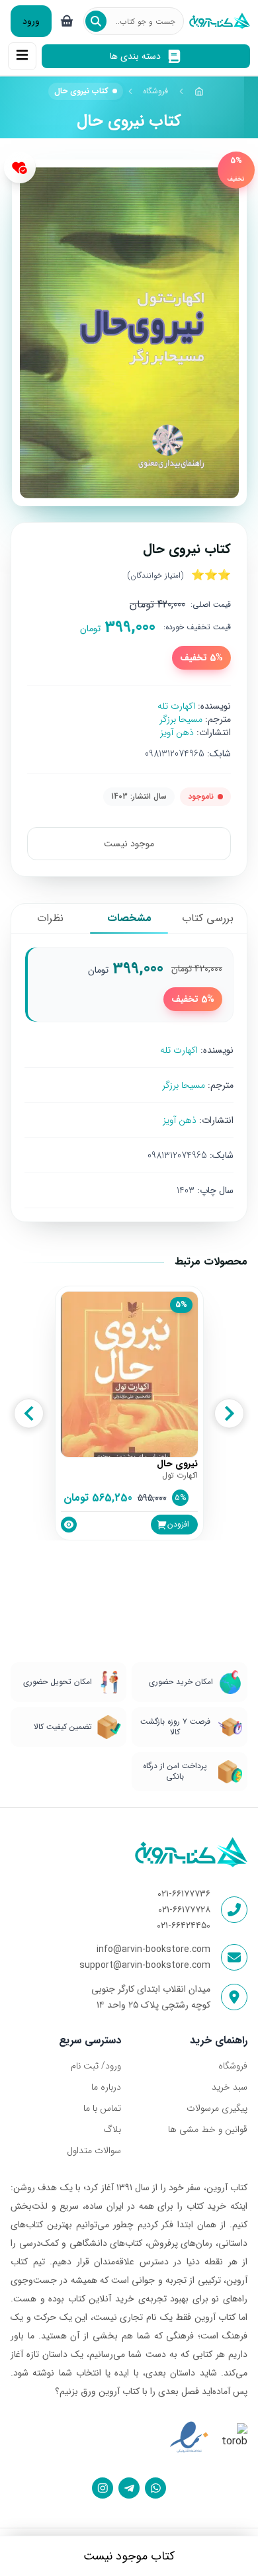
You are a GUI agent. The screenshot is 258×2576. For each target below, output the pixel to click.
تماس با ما (102, 2108)
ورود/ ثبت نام (96, 2066)
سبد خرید (230, 2087)
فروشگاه (155, 91)
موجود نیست (129, 844)
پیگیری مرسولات (217, 2108)
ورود (31, 21)
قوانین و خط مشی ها (208, 2129)
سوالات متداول (94, 2151)
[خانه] (199, 91)
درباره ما (106, 2087)
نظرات (50, 918)
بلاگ (112, 2129)
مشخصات (129, 918)
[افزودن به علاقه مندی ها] (20, 167)
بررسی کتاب (208, 918)
